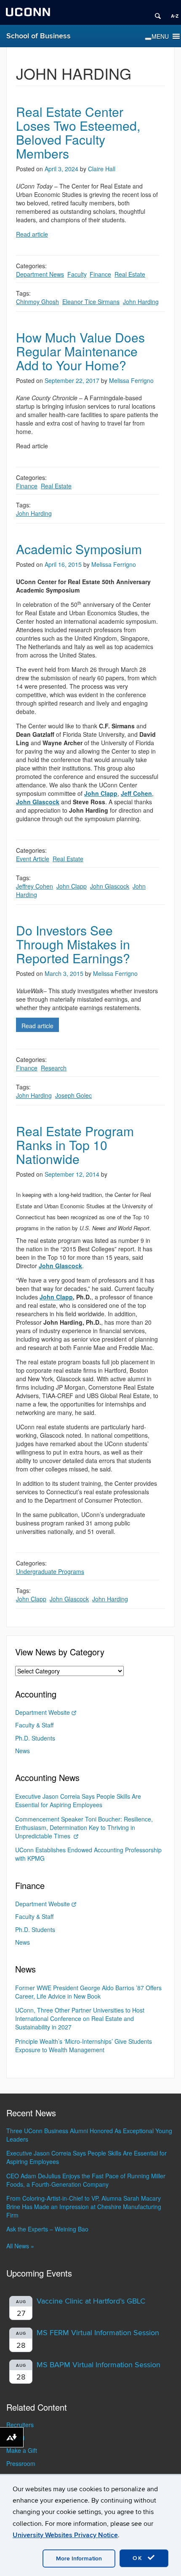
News (23, 1751)
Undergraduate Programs (50, 1571)
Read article (32, 234)
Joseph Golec (73, 1095)
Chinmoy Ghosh (37, 302)
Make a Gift (22, 2450)
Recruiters (20, 2425)
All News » (20, 2246)
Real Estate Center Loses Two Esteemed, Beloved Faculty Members (78, 132)
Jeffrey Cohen (35, 886)
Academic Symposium (79, 549)
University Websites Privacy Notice (65, 2535)
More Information (79, 2558)
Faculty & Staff (34, 1725)
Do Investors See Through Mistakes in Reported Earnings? (73, 944)
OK (139, 2558)
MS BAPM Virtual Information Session (98, 2365)
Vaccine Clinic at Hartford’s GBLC (91, 2301)
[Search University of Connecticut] (155, 13)
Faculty (77, 274)
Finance (100, 274)
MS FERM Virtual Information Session (98, 2333)
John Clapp (72, 886)
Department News (40, 274)
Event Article (33, 859)
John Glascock (110, 886)
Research (54, 1068)
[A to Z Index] (172, 13)
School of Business (39, 36)
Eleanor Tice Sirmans (91, 302)
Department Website (43, 1712)
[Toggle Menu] (148, 39)
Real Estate (130, 274)
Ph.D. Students (35, 1738)
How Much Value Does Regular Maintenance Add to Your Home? (80, 351)
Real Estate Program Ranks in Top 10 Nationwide (75, 1145)
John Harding (141, 302)
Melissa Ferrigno (131, 380)
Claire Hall (102, 169)
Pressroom (21, 2463)
